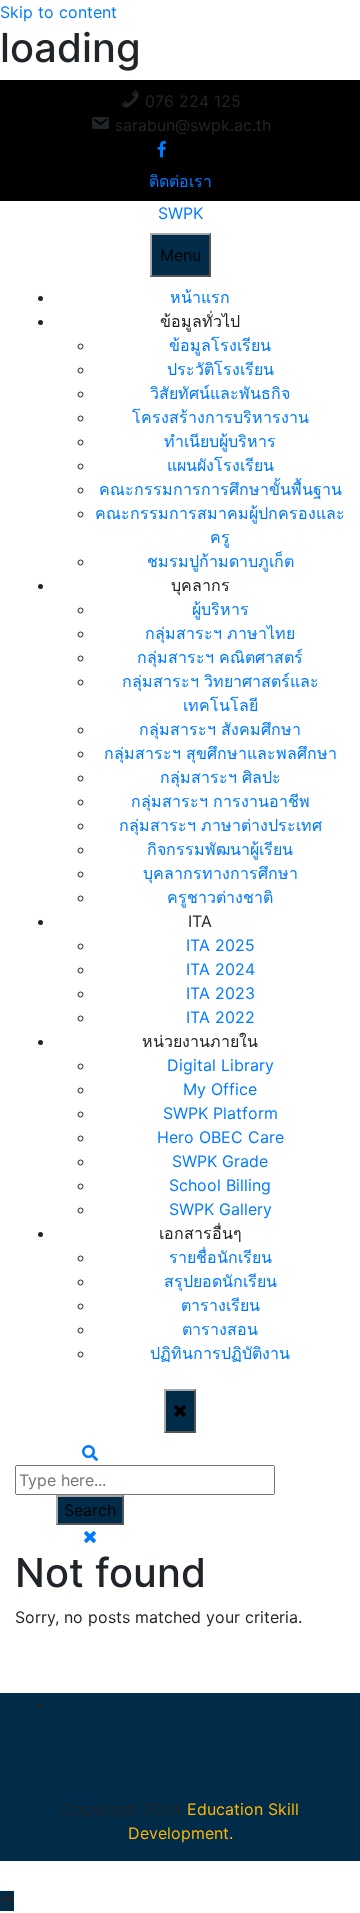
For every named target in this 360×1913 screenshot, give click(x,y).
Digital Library (220, 1065)
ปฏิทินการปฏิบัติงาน (220, 1353)
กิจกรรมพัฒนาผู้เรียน (220, 849)
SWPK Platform (220, 1113)
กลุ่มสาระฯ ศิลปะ (220, 777)
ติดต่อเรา (180, 181)
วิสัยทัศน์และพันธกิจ (220, 393)
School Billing (220, 1185)
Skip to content (58, 12)
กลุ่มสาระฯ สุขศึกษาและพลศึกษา (220, 753)
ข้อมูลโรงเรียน (220, 345)
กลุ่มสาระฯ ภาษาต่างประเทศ (220, 825)
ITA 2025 (220, 945)
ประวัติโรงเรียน (220, 369)
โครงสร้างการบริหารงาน (220, 417)
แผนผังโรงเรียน (220, 465)
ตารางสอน (220, 1329)
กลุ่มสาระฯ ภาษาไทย (220, 633)
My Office (220, 1089)
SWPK (180, 213)
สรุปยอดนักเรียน (220, 1281)
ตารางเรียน (220, 1305)
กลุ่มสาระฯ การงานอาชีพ (220, 801)
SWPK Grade (220, 1161)
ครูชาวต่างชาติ (220, 897)
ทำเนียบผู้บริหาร (220, 441)
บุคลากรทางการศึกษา (220, 873)
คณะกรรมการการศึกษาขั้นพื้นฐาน (220, 489)
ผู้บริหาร (220, 609)
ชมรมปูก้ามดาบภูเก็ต (220, 561)
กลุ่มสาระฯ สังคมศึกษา (220, 729)
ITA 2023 (220, 993)
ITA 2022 (220, 1017)
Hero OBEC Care (220, 1137)
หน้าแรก (200, 297)
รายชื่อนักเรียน (220, 1257)
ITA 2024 (220, 969)
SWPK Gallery (220, 1209)
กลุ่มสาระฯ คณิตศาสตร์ (220, 657)
